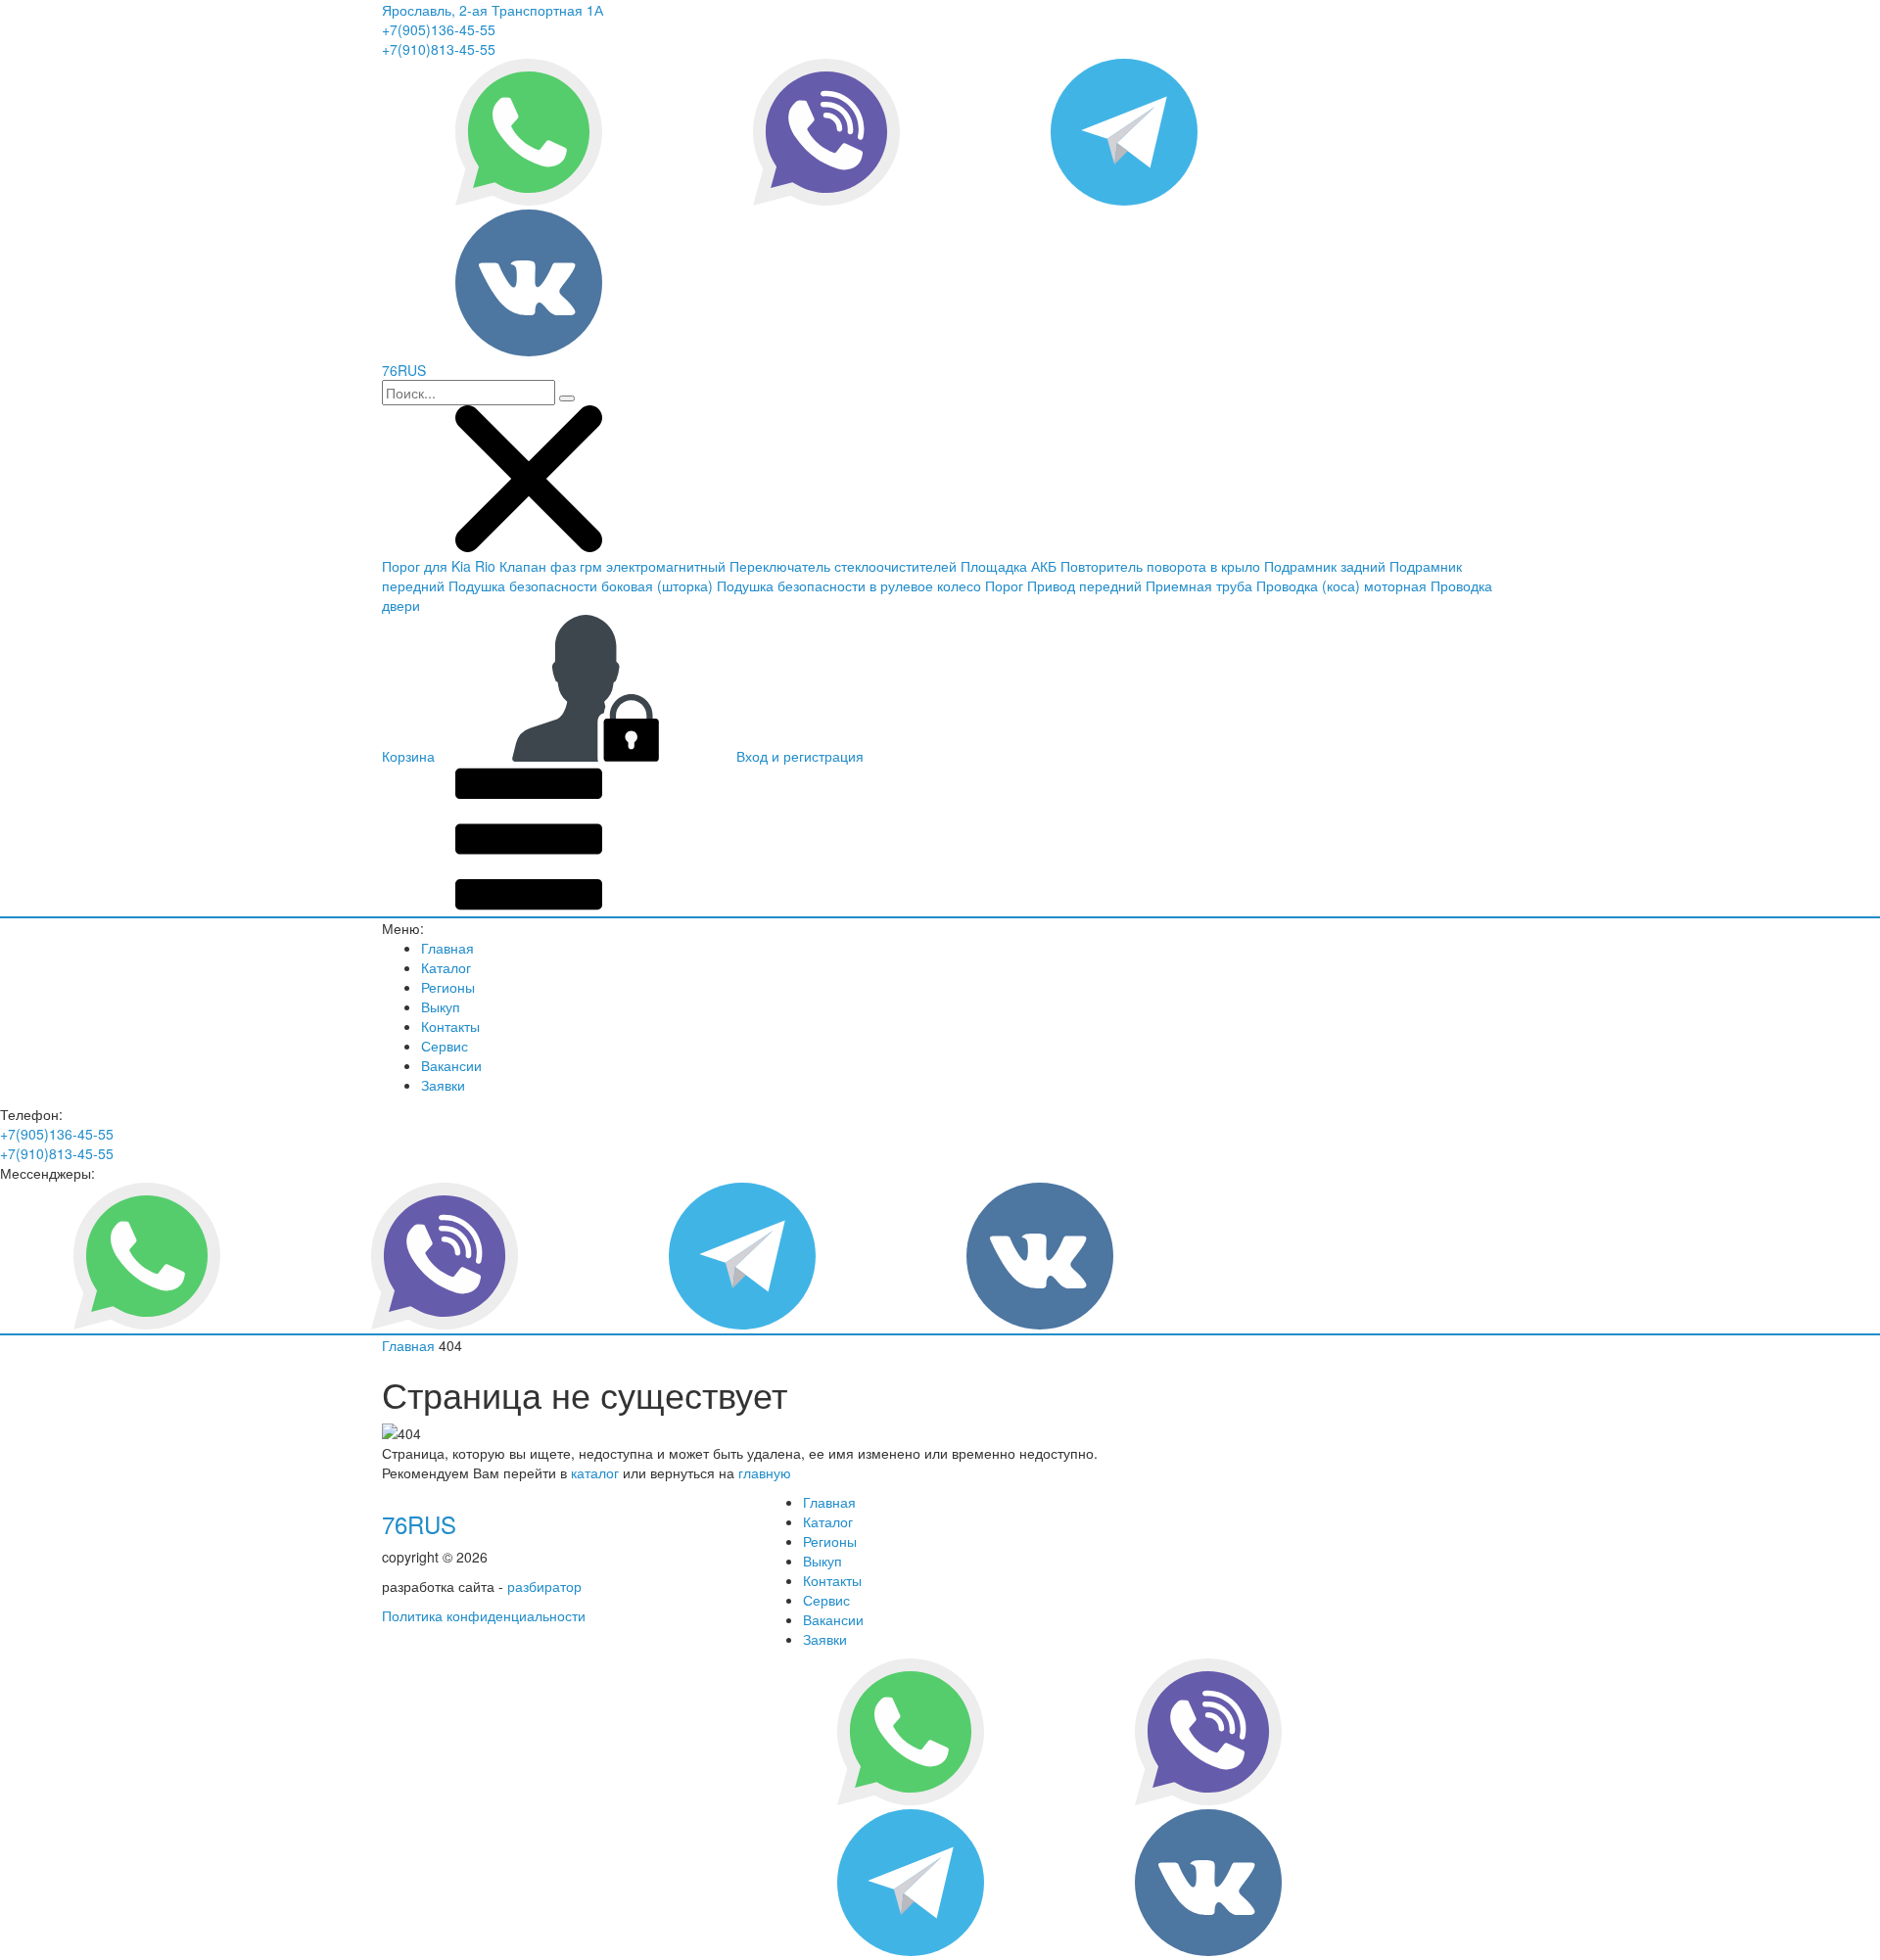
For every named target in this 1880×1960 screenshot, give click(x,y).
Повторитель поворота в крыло (1160, 566)
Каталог (446, 967)
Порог (1004, 585)
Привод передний (1084, 585)
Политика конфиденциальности (484, 1615)
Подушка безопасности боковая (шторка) (581, 585)
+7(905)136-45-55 (439, 29)
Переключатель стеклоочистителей (843, 566)
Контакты (450, 1026)
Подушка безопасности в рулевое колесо (849, 585)
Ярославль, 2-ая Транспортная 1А (493, 10)
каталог (595, 1472)
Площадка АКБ (1009, 566)
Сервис (445, 1046)
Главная (447, 948)
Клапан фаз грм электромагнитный (612, 566)
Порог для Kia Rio (439, 566)
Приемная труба (1199, 585)
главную (765, 1472)
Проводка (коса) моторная (1341, 585)
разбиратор (544, 1586)
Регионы (448, 987)
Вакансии (451, 1065)
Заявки (443, 1085)
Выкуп (441, 1006)
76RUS (419, 1524)
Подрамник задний (1325, 566)
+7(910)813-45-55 (439, 49)
